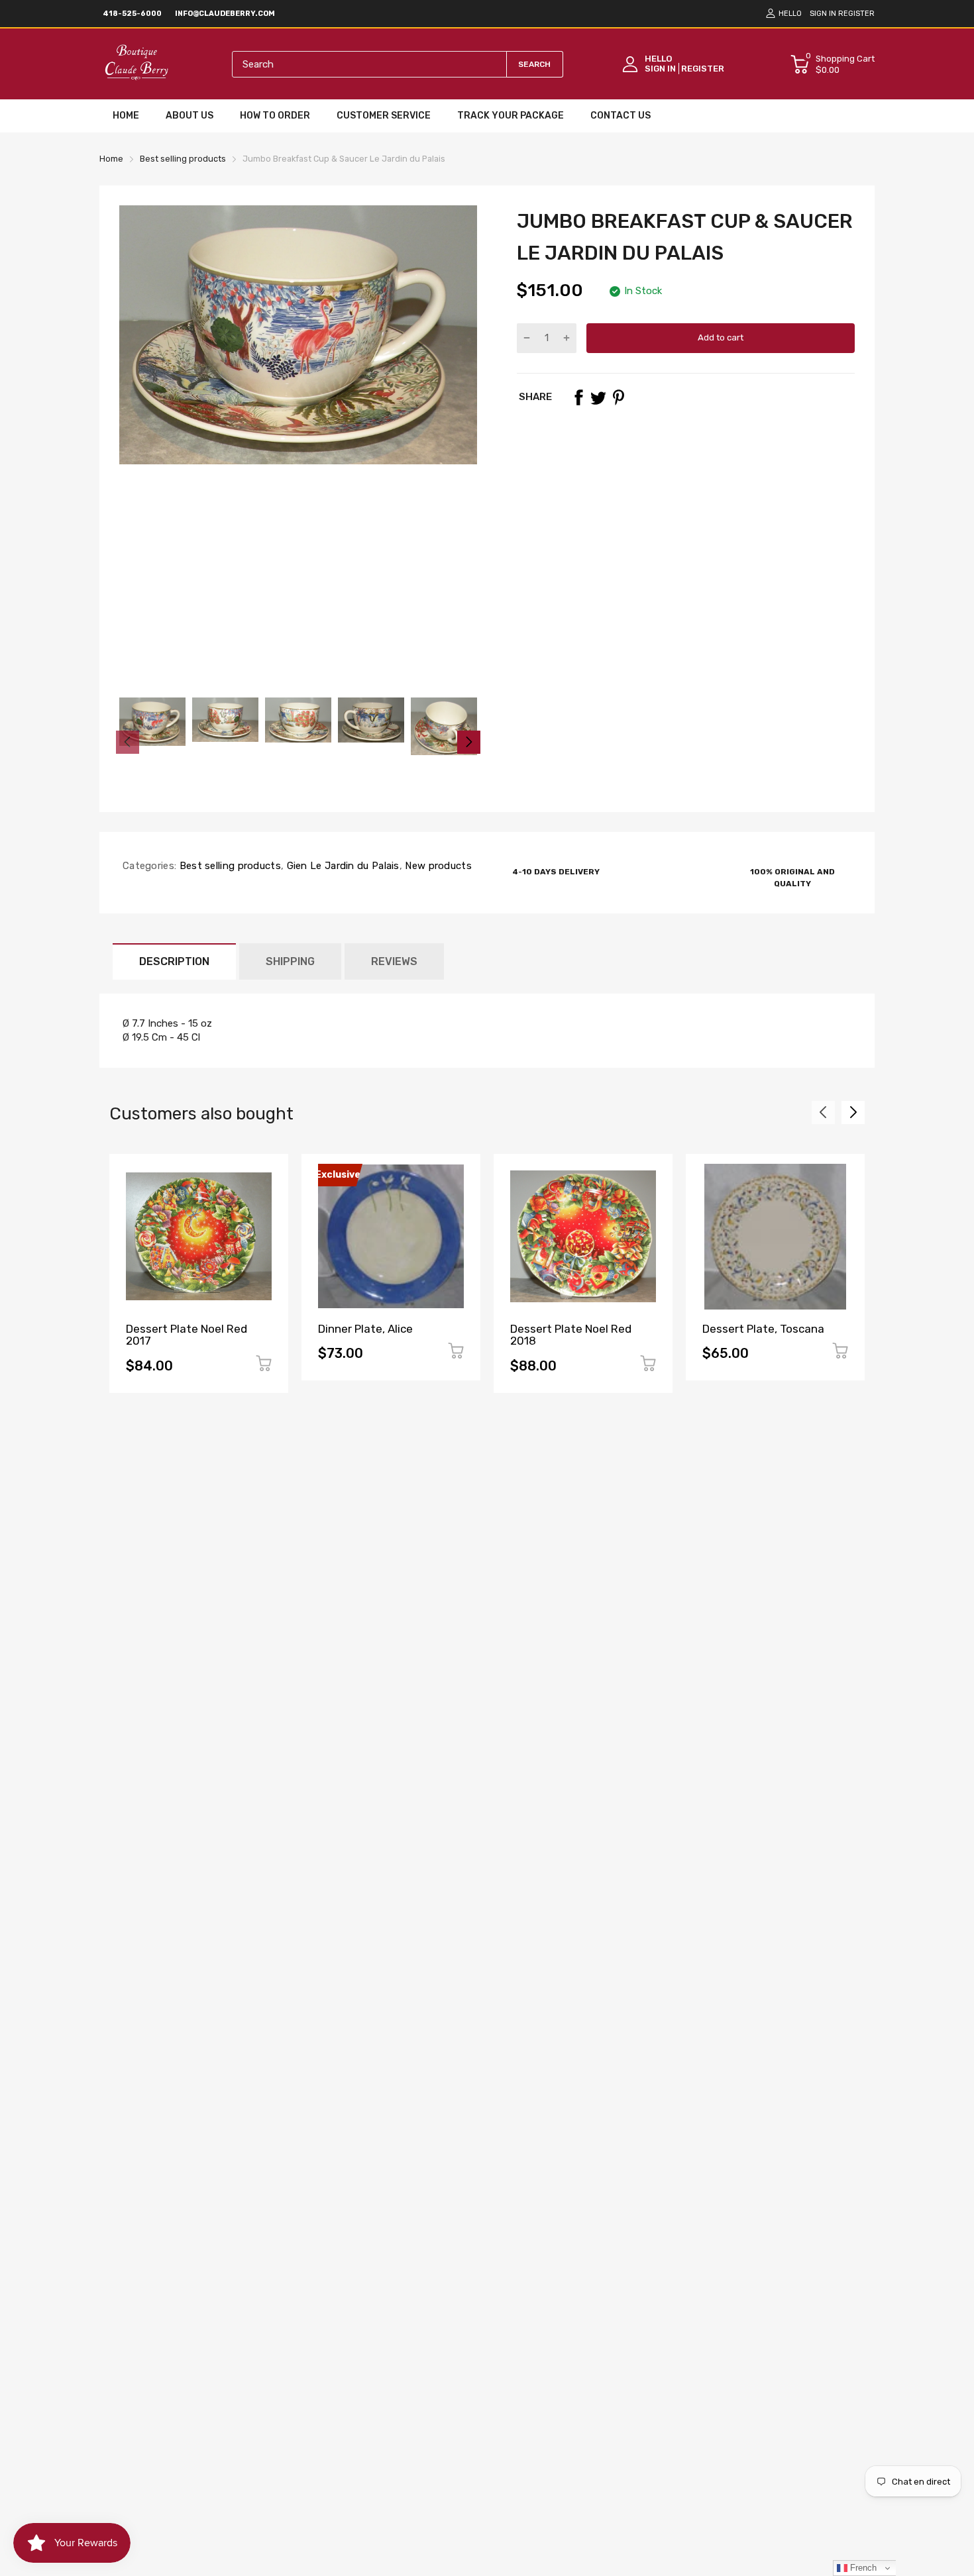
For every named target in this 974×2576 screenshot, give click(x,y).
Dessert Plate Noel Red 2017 (187, 1335)
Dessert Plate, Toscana (763, 1329)
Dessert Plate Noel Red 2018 (571, 1335)
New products (437, 866)
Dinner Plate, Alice (365, 1329)
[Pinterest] (618, 397)
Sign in (823, 14)
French (862, 2568)
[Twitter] (598, 397)
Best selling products (229, 866)
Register (856, 14)
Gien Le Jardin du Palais (342, 866)
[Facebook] (578, 397)
